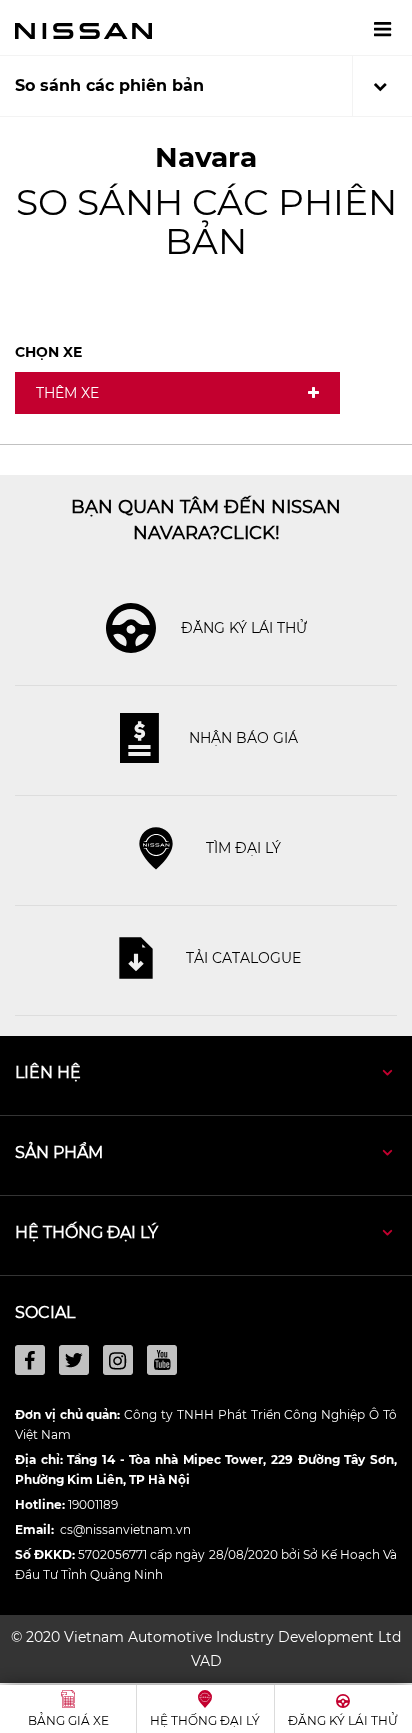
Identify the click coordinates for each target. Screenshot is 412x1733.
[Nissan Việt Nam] (83, 30)
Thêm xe (67, 393)
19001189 (93, 1504)
